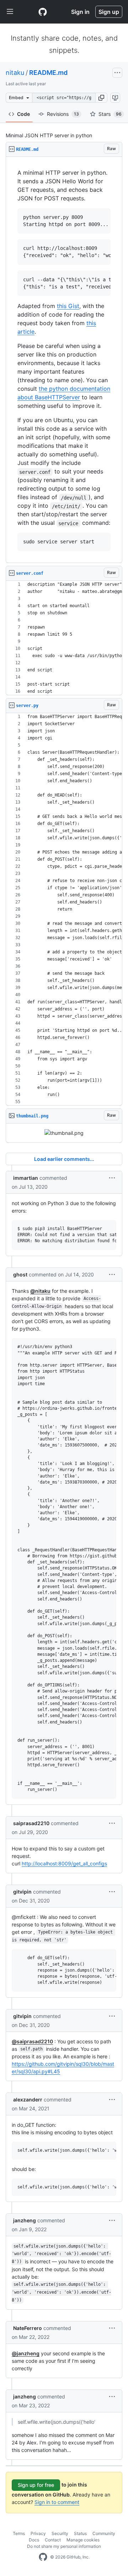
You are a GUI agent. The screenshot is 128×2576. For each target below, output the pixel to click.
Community (104, 2533)
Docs (34, 2540)
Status (80, 2533)
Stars (110, 114)
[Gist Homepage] (43, 12)
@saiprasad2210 (32, 2041)
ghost (20, 1274)
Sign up (109, 12)
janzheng (25, 2220)
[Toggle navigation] (10, 12)
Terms (19, 2533)
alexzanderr (28, 2099)
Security (60, 2533)
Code (23, 114)
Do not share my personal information (64, 2546)
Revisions (63, 114)
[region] (64, 360)
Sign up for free (36, 2485)
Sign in (80, 12)
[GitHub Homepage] (43, 2557)
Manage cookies (83, 2540)
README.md (48, 73)
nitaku (15, 73)
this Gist (68, 306)
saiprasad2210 (31, 1823)
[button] (101, 98)
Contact (53, 2540)
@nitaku (40, 1291)
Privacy (38, 2533)
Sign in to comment (57, 2502)
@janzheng (26, 2353)
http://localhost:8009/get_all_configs (64, 1863)
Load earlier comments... (64, 1159)
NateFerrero (28, 2328)
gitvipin (22, 1892)
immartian (26, 1178)
